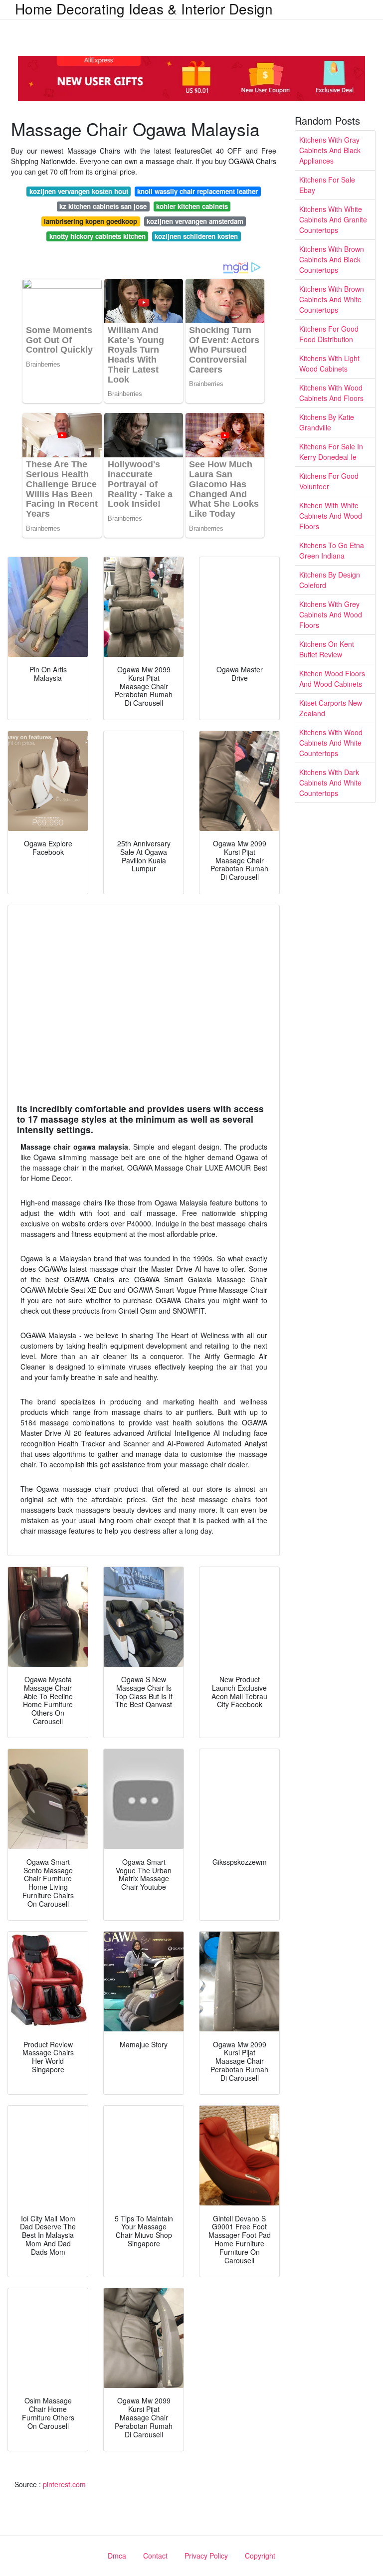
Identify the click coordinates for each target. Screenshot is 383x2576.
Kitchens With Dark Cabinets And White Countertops (330, 783)
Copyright (260, 2556)
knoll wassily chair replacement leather (197, 191)
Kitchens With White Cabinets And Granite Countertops (333, 219)
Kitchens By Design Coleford (330, 580)
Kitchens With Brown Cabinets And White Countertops (332, 299)
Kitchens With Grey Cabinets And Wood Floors (331, 614)
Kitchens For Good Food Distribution (329, 334)
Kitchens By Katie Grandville (327, 422)
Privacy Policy (206, 2556)
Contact (155, 2556)
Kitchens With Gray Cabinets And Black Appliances (330, 150)
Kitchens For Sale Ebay (327, 185)
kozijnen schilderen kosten (196, 236)
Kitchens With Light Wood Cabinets (329, 363)
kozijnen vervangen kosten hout (79, 191)
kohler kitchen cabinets (192, 206)
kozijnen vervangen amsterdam (195, 221)
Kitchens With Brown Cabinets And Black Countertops (332, 259)
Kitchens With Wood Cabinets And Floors (331, 393)
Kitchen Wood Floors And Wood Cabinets (332, 679)
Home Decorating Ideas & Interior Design (144, 8)
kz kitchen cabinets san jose (103, 206)
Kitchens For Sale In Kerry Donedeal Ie (331, 452)
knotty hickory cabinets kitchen (97, 236)
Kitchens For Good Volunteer (329, 481)
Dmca (117, 2556)
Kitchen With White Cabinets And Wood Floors (331, 516)
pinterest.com (64, 2484)
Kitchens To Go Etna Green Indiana (332, 550)
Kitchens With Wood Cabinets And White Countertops (331, 743)
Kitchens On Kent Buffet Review (327, 649)
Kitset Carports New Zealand (331, 708)
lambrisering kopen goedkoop (91, 221)
